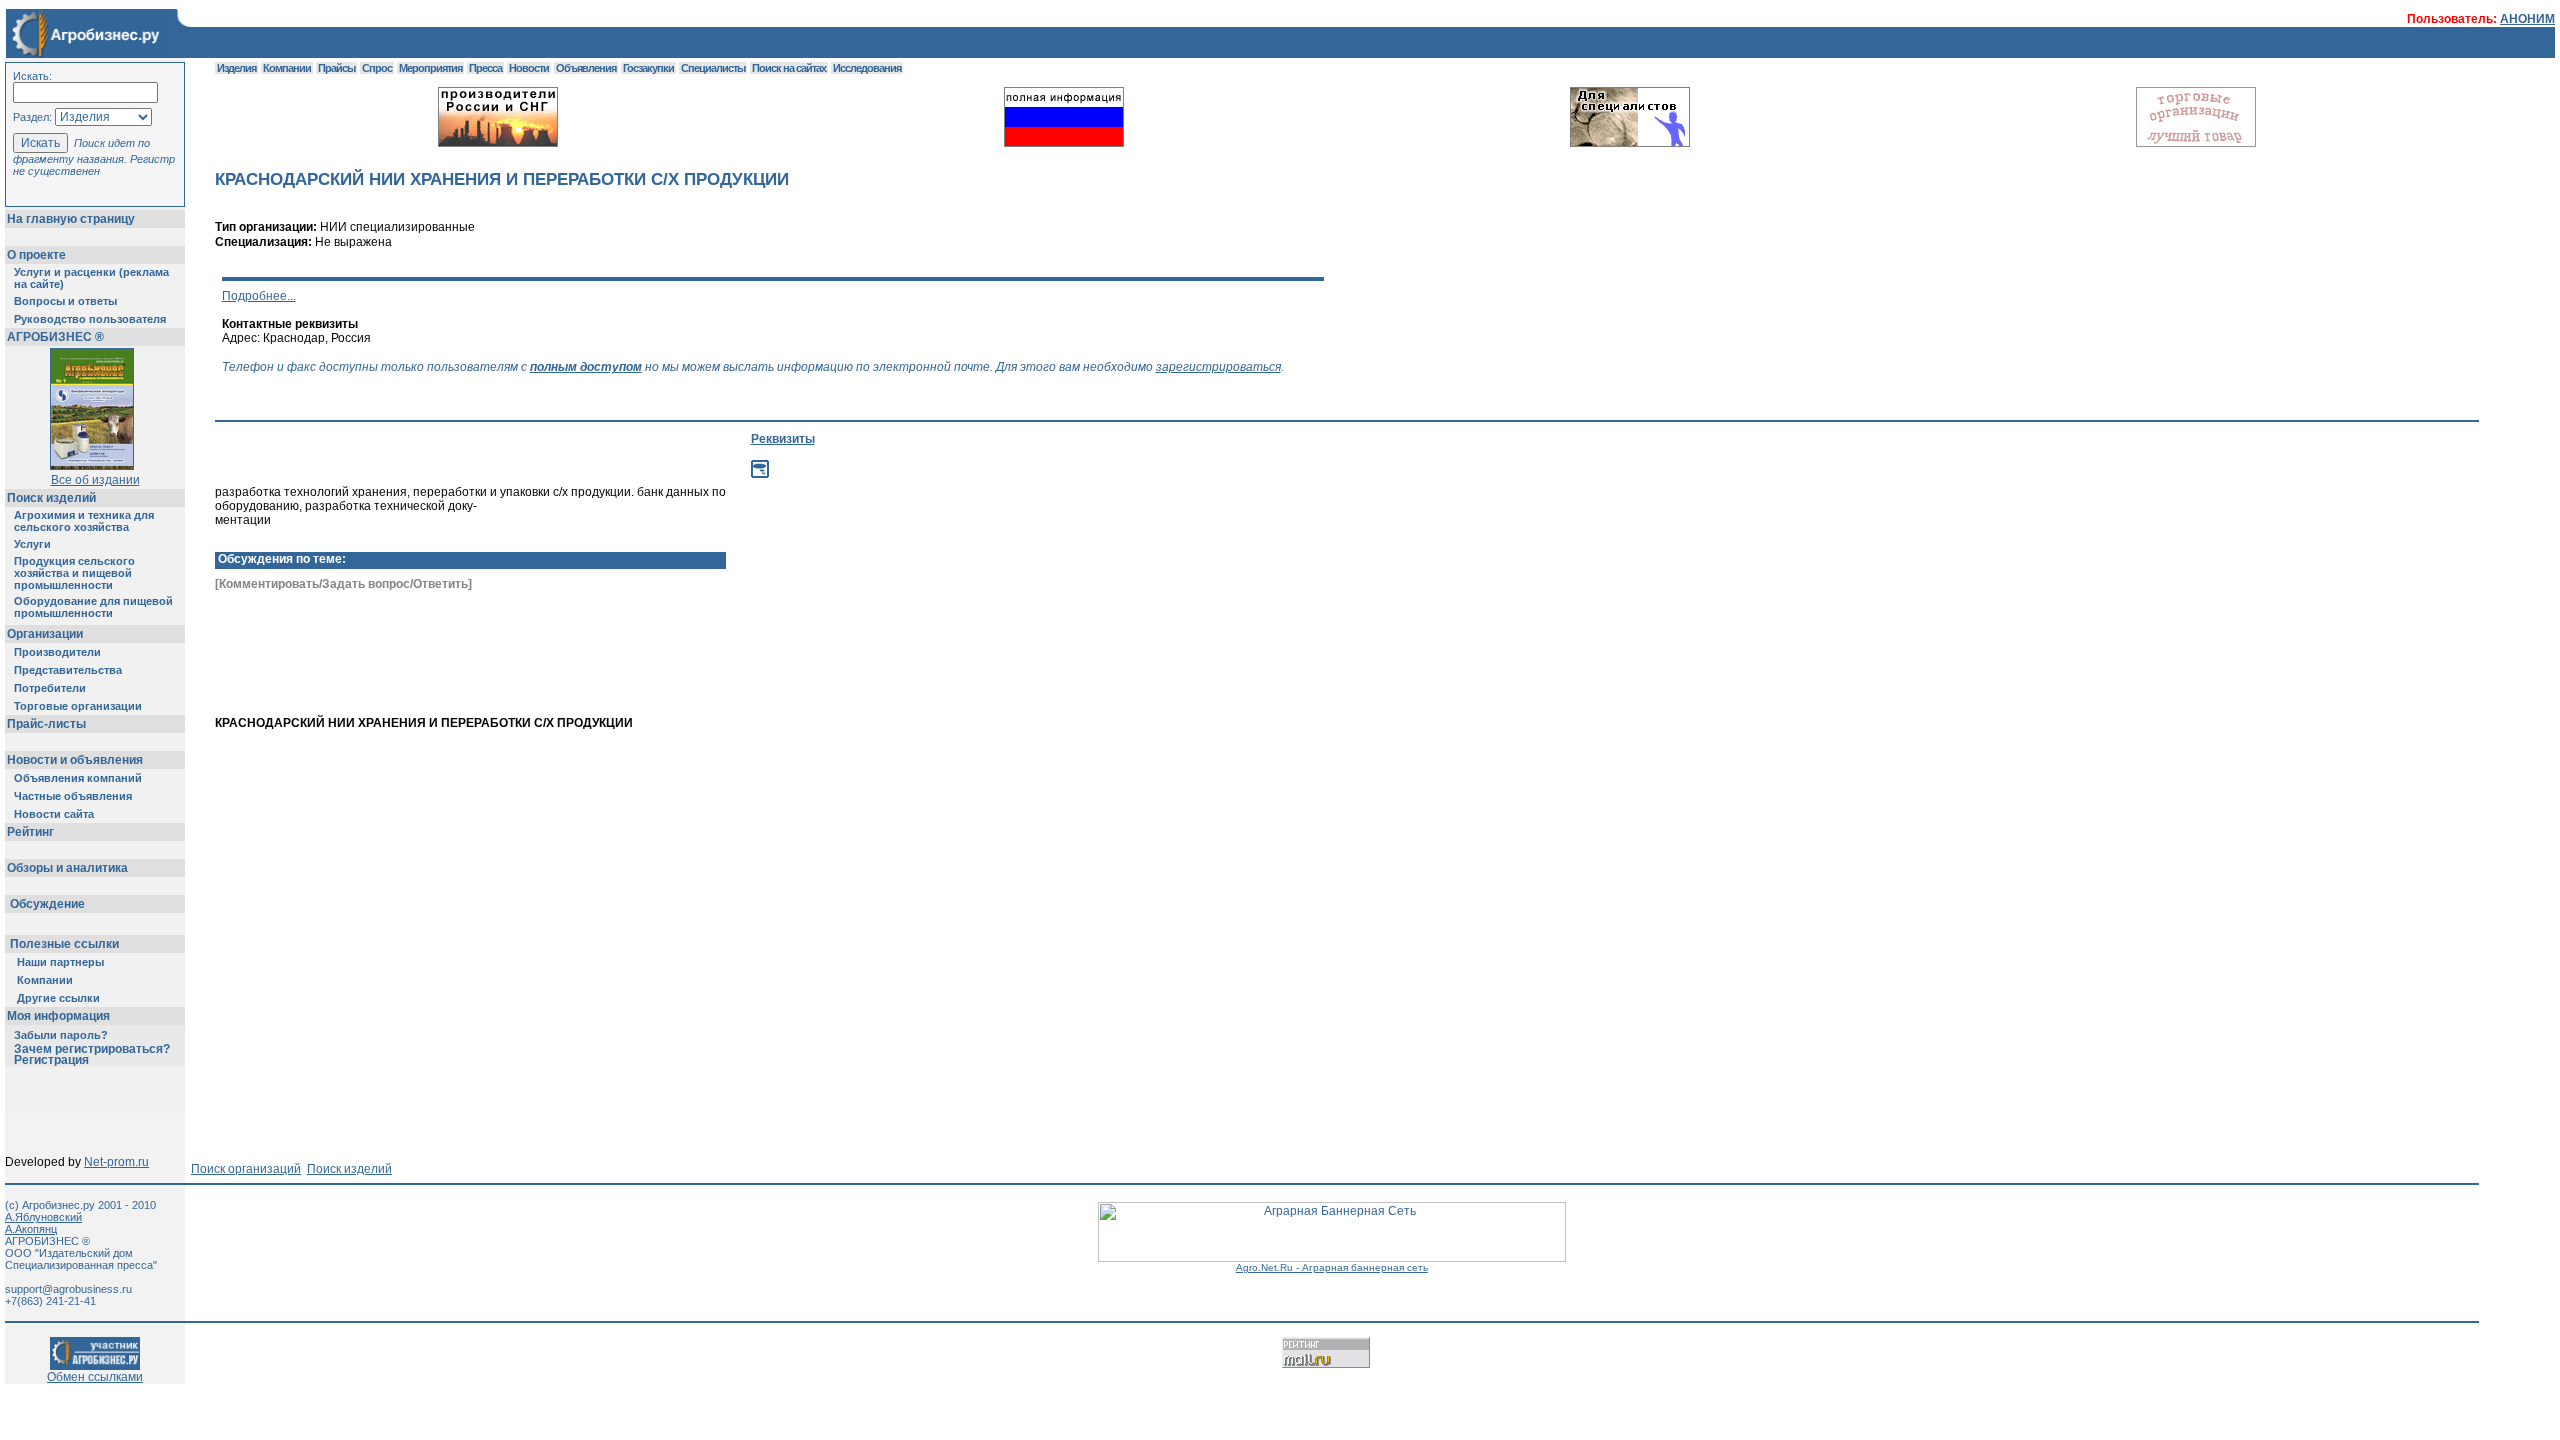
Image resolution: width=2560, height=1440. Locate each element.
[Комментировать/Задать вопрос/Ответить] (343, 584)
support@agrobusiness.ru (68, 1289)
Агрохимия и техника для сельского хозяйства (84, 521)
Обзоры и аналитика (67, 868)
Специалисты (713, 68)
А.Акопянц (31, 1229)
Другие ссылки (58, 998)
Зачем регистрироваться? (92, 1049)
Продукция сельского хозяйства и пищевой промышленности (74, 573)
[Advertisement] (1000, 682)
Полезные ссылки (64, 944)
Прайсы (336, 68)
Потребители (50, 688)
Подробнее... (259, 296)
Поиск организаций (246, 1169)
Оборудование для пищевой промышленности (93, 607)
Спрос (377, 68)
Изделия (236, 68)
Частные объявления (73, 796)
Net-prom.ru (116, 1162)
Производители (57, 652)
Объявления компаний (78, 778)
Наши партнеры (60, 962)
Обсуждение (47, 904)
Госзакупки (648, 68)
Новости (529, 68)
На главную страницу (71, 219)
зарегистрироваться (1218, 367)
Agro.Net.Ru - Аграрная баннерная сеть (1332, 1267)
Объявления (586, 68)
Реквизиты (783, 439)
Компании (45, 980)
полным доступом (586, 367)
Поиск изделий (51, 498)
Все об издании (95, 480)
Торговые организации (78, 706)
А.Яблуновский (43, 1217)
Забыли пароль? (61, 1035)
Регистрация (51, 1060)
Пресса (485, 68)
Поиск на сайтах (789, 68)
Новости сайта (54, 814)
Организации (45, 634)
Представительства (68, 670)
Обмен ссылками (95, 1377)
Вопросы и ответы (65, 301)
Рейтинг (30, 832)
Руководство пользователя (90, 319)
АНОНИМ (2527, 19)
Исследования (867, 68)
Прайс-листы (46, 724)
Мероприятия (430, 68)
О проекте (36, 255)
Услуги (32, 544)
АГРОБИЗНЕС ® (55, 337)
